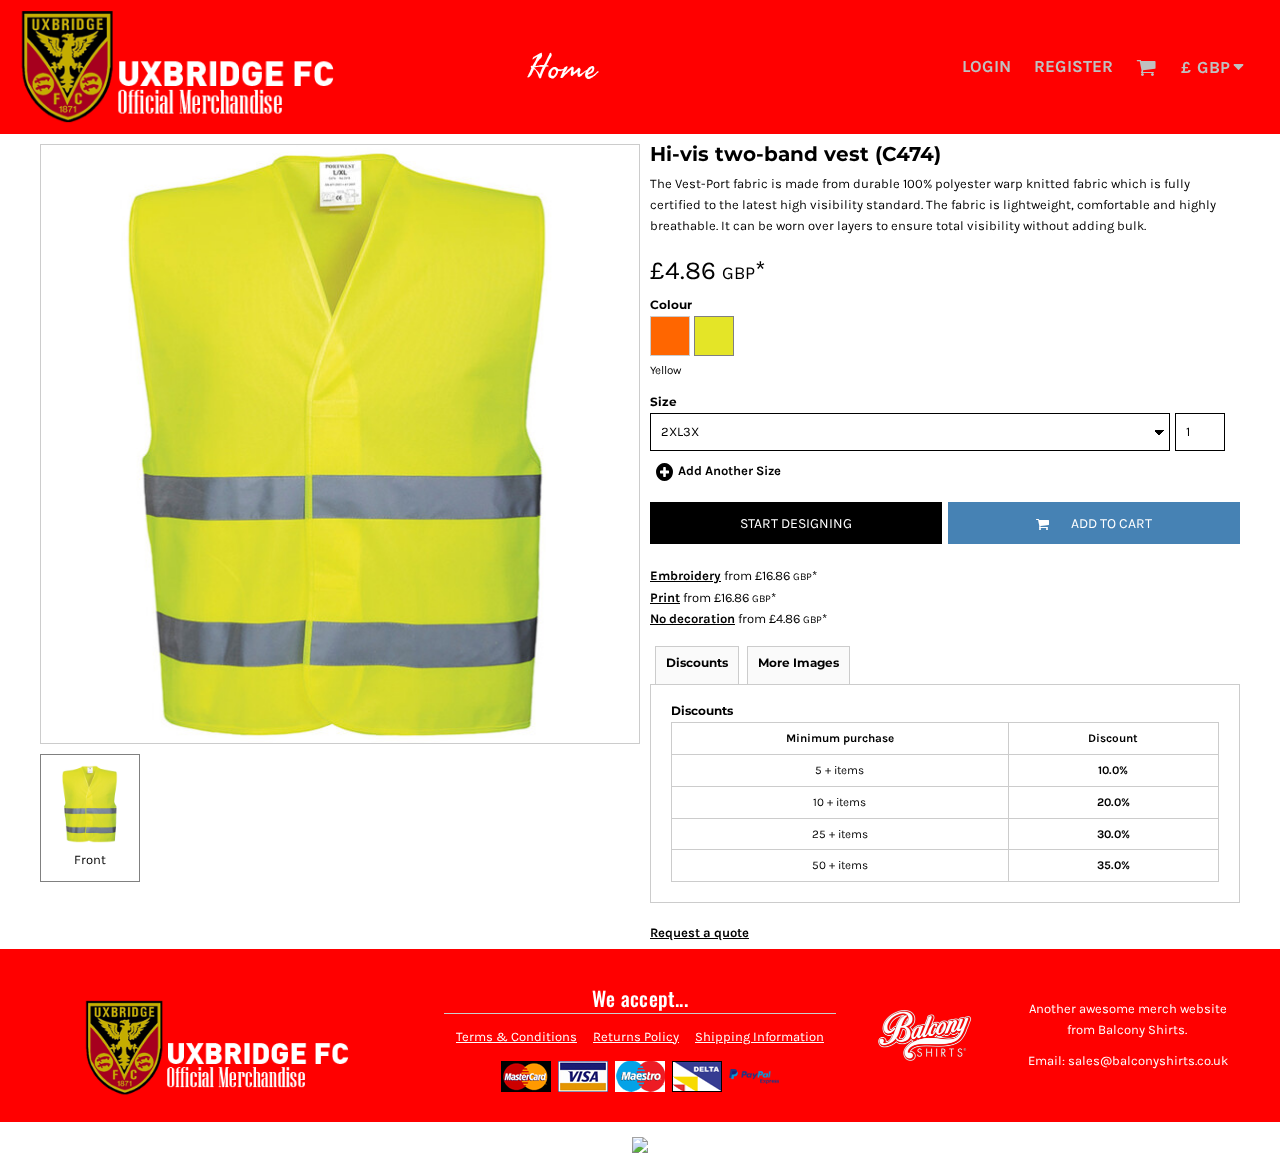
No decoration (692, 618)
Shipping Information (759, 1036)
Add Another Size (729, 470)
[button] (1146, 67)
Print (665, 597)
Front (90, 859)
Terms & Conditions (516, 1036)
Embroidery (685, 575)
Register (1073, 66)
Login (986, 66)
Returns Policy (636, 1036)
